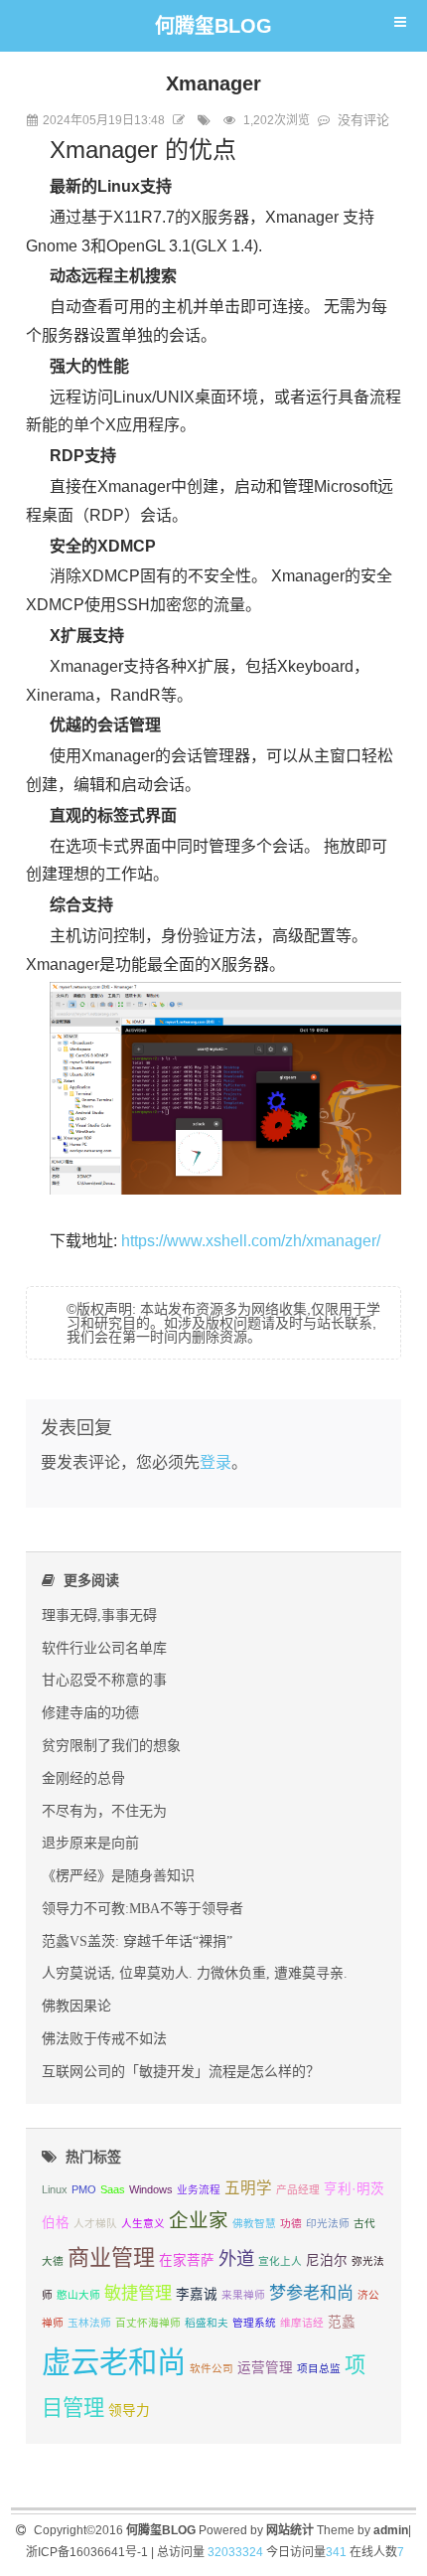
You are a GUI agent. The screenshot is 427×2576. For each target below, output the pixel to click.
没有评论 (363, 120)
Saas (113, 2189)
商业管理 (111, 2257)
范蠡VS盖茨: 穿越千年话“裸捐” (137, 1941)
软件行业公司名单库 (104, 1648)
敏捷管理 (138, 2293)
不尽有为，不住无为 (104, 1811)
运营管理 (265, 2368)
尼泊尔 (327, 2260)
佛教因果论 (76, 2006)
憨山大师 (78, 2295)
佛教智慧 (254, 2223)
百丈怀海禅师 (148, 2323)
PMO (84, 2189)
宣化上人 (280, 2261)
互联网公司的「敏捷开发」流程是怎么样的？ (181, 2071)
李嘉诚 (197, 2294)
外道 (236, 2258)
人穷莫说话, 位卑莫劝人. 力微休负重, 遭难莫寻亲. (195, 1973)
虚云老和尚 (114, 2362)
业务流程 (199, 2189)
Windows (151, 2189)
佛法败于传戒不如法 (104, 2038)
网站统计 (290, 2530)
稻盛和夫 (207, 2323)
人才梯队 (95, 2223)
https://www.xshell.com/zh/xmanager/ (251, 1241)
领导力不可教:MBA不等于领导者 (142, 1908)
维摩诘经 (302, 2323)
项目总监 (319, 2368)
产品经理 (298, 2189)
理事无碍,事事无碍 (99, 1615)
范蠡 (342, 2322)
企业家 (199, 2220)
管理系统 (254, 2323)
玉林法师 (89, 2323)
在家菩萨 (187, 2260)
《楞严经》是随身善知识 (118, 1875)
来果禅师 (243, 2295)
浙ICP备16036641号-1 (87, 2552)
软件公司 (212, 2368)
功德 (291, 2223)
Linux (55, 2189)
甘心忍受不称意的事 (104, 1680)
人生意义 (143, 2223)
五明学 (248, 2188)
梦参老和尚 (311, 2293)
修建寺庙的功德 (90, 1712)
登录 (215, 1462)
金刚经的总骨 (83, 1778)
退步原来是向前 (90, 1843)
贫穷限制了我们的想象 (111, 1745)
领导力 (129, 2411)
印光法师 (328, 2223)
